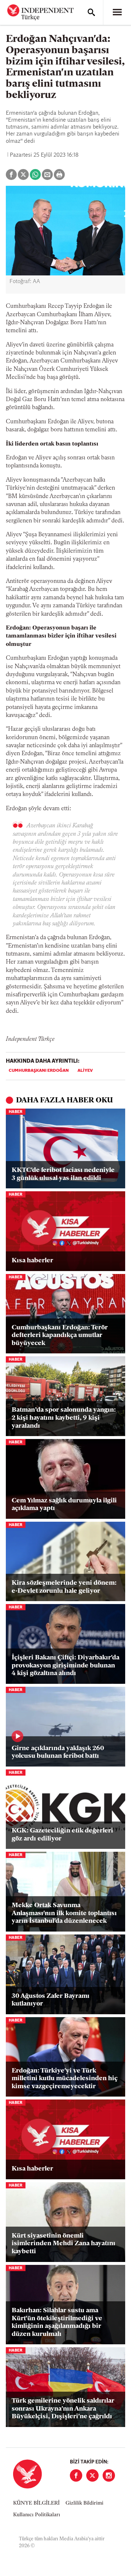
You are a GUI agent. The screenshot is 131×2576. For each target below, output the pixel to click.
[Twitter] (92, 2475)
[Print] (59, 175)
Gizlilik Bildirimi (84, 2503)
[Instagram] (109, 2475)
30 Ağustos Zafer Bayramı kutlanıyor (51, 2000)
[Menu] (117, 12)
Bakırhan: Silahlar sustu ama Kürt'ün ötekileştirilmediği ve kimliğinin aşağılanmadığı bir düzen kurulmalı (57, 2323)
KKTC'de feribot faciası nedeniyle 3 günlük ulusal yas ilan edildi (63, 1175)
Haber (16, 1112)
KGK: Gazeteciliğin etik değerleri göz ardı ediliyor (62, 1835)
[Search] (91, 12)
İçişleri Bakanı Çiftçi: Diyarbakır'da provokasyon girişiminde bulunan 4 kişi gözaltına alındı (65, 1666)
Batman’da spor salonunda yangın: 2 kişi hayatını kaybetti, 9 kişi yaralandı (64, 1418)
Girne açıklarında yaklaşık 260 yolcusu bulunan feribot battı (58, 1753)
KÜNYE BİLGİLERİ (36, 2503)
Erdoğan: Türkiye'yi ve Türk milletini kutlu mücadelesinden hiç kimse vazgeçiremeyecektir (65, 2079)
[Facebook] (76, 2475)
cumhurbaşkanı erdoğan (39, 1071)
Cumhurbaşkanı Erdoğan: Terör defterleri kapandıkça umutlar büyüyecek (60, 1336)
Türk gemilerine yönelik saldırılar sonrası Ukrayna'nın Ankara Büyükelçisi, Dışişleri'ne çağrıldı (63, 2409)
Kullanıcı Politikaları (37, 2515)
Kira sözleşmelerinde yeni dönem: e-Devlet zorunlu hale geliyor (64, 1587)
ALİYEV (85, 1071)
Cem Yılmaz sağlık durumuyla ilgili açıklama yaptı (64, 1505)
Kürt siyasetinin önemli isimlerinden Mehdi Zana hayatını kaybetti (63, 2244)
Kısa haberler (32, 1261)
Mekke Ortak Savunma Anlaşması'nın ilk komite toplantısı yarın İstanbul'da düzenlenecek (64, 1914)
